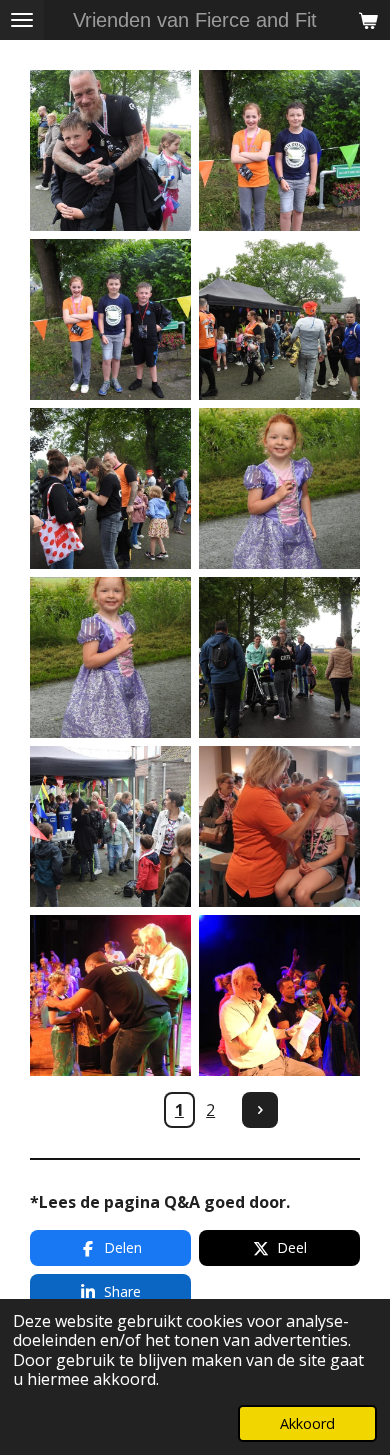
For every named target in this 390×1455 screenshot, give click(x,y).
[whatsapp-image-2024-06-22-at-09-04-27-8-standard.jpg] (279, 319)
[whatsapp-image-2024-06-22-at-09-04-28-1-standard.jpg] (110, 150)
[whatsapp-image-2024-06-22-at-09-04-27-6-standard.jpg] (279, 488)
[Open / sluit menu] (22, 20)
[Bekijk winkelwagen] (368, 20)
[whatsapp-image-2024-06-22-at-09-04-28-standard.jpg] (279, 150)
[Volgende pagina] (260, 1110)
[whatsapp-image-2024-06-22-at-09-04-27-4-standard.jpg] (279, 657)
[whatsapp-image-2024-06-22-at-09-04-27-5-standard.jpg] (110, 657)
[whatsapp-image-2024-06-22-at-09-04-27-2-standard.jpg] (279, 826)
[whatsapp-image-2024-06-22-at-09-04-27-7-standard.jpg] (110, 488)
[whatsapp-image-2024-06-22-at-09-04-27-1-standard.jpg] (110, 995)
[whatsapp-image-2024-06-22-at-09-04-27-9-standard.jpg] (110, 319)
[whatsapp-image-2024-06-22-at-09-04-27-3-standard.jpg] (110, 826)
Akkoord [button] (307, 1423)
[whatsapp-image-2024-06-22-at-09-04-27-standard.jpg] (279, 995)
